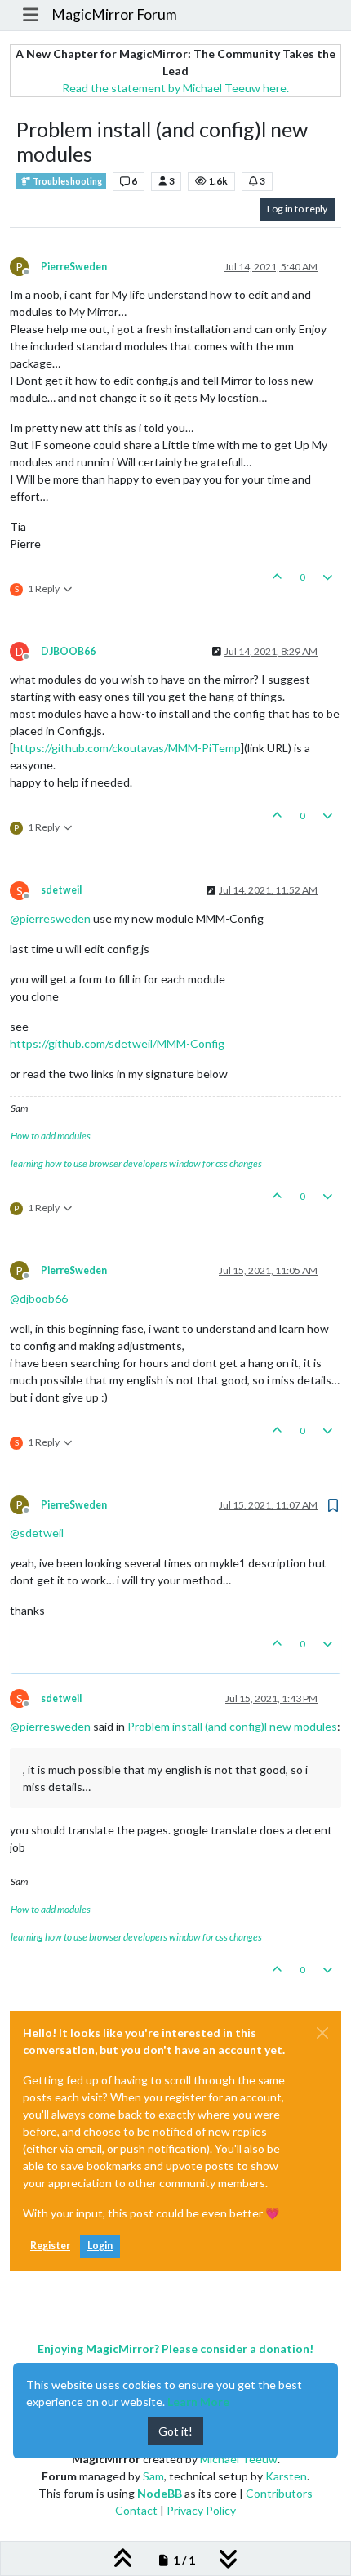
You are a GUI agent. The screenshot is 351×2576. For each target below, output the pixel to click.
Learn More (198, 2402)
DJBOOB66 (68, 651)
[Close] (322, 2033)
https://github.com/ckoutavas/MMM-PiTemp (127, 748)
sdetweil (61, 890)
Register (50, 2246)
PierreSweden (74, 267)
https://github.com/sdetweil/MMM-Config (117, 1043)
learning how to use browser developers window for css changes (136, 1163)
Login (100, 2246)
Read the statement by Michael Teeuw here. (175, 88)
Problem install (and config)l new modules (232, 1726)
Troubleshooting (67, 181)
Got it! (175, 2431)
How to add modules (51, 1136)
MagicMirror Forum (114, 14)
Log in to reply (297, 209)
